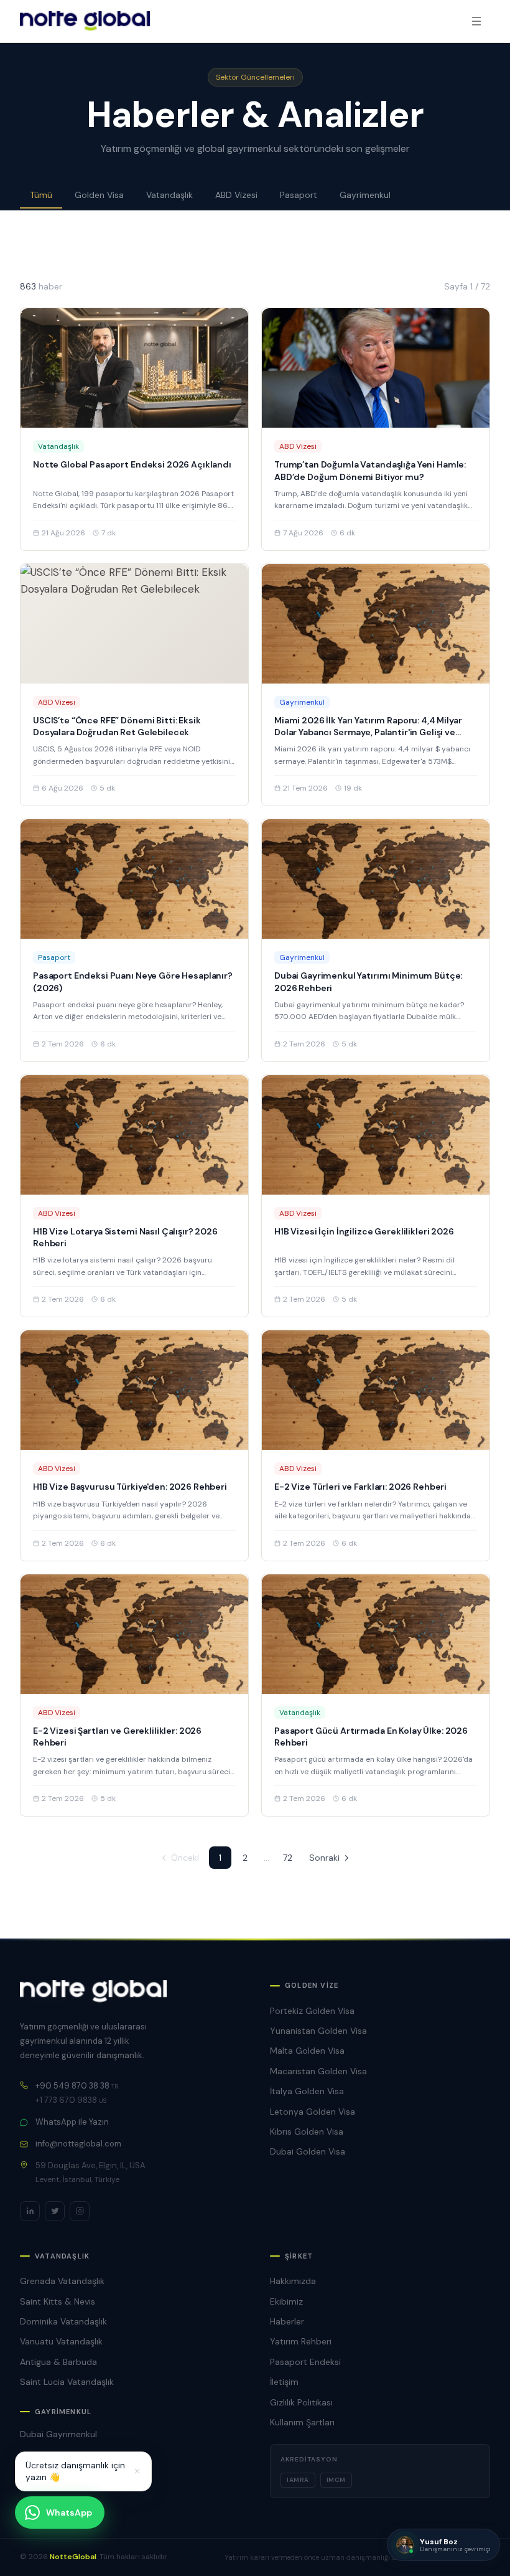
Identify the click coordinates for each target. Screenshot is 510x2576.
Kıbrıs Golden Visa (307, 2132)
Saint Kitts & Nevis (58, 2301)
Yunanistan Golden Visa (318, 2031)
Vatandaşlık (169, 195)
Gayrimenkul (365, 195)
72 (288, 1858)
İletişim (284, 2382)
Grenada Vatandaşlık (62, 2281)
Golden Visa (99, 195)
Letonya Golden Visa (313, 2112)
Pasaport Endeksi (305, 2362)
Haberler (287, 2321)
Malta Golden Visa (307, 2051)
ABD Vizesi (236, 195)
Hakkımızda (293, 2281)
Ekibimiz (286, 2301)
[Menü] (476, 21)
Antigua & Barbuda (58, 2362)
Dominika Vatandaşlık (63, 2321)
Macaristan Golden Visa (318, 2071)
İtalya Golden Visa (307, 2091)
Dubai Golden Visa (308, 2151)
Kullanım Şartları (302, 2422)
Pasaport (299, 195)
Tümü (41, 195)
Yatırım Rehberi (301, 2341)
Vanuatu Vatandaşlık (61, 2341)
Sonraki (324, 1858)
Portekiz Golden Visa (312, 2011)
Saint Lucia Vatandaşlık (67, 2382)
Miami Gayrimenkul (59, 2455)
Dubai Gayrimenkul (58, 2434)
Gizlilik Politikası (301, 2402)
